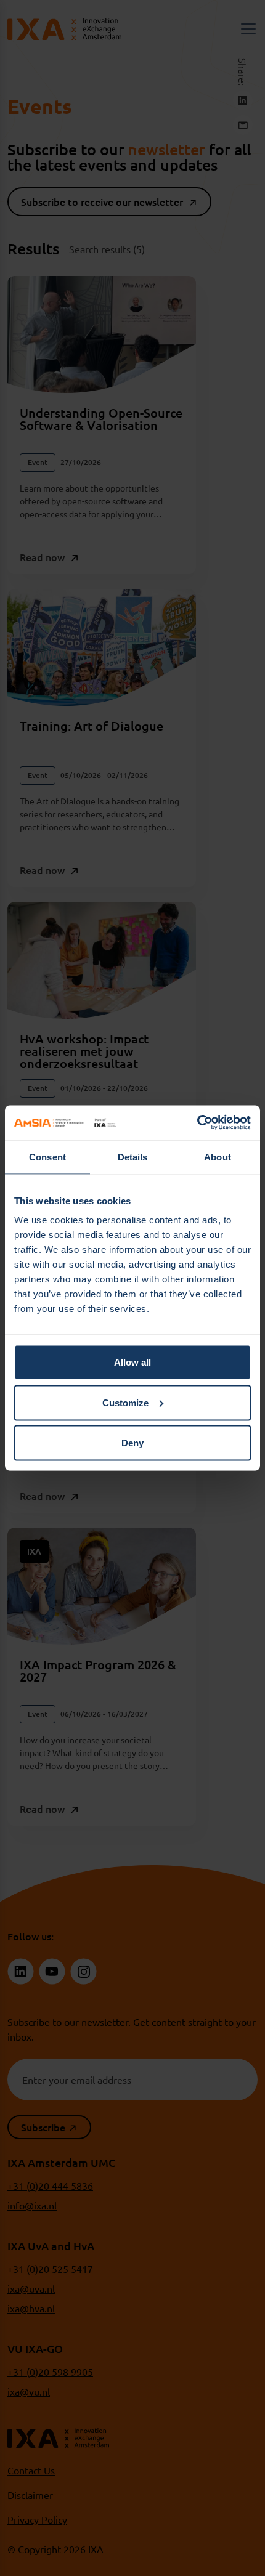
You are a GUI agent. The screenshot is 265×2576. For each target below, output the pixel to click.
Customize (125, 1402)
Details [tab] (133, 1156)
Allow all (132, 1362)
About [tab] (218, 1156)
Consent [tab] (47, 1156)
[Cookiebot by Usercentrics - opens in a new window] (197, 1123)
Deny (132, 1443)
